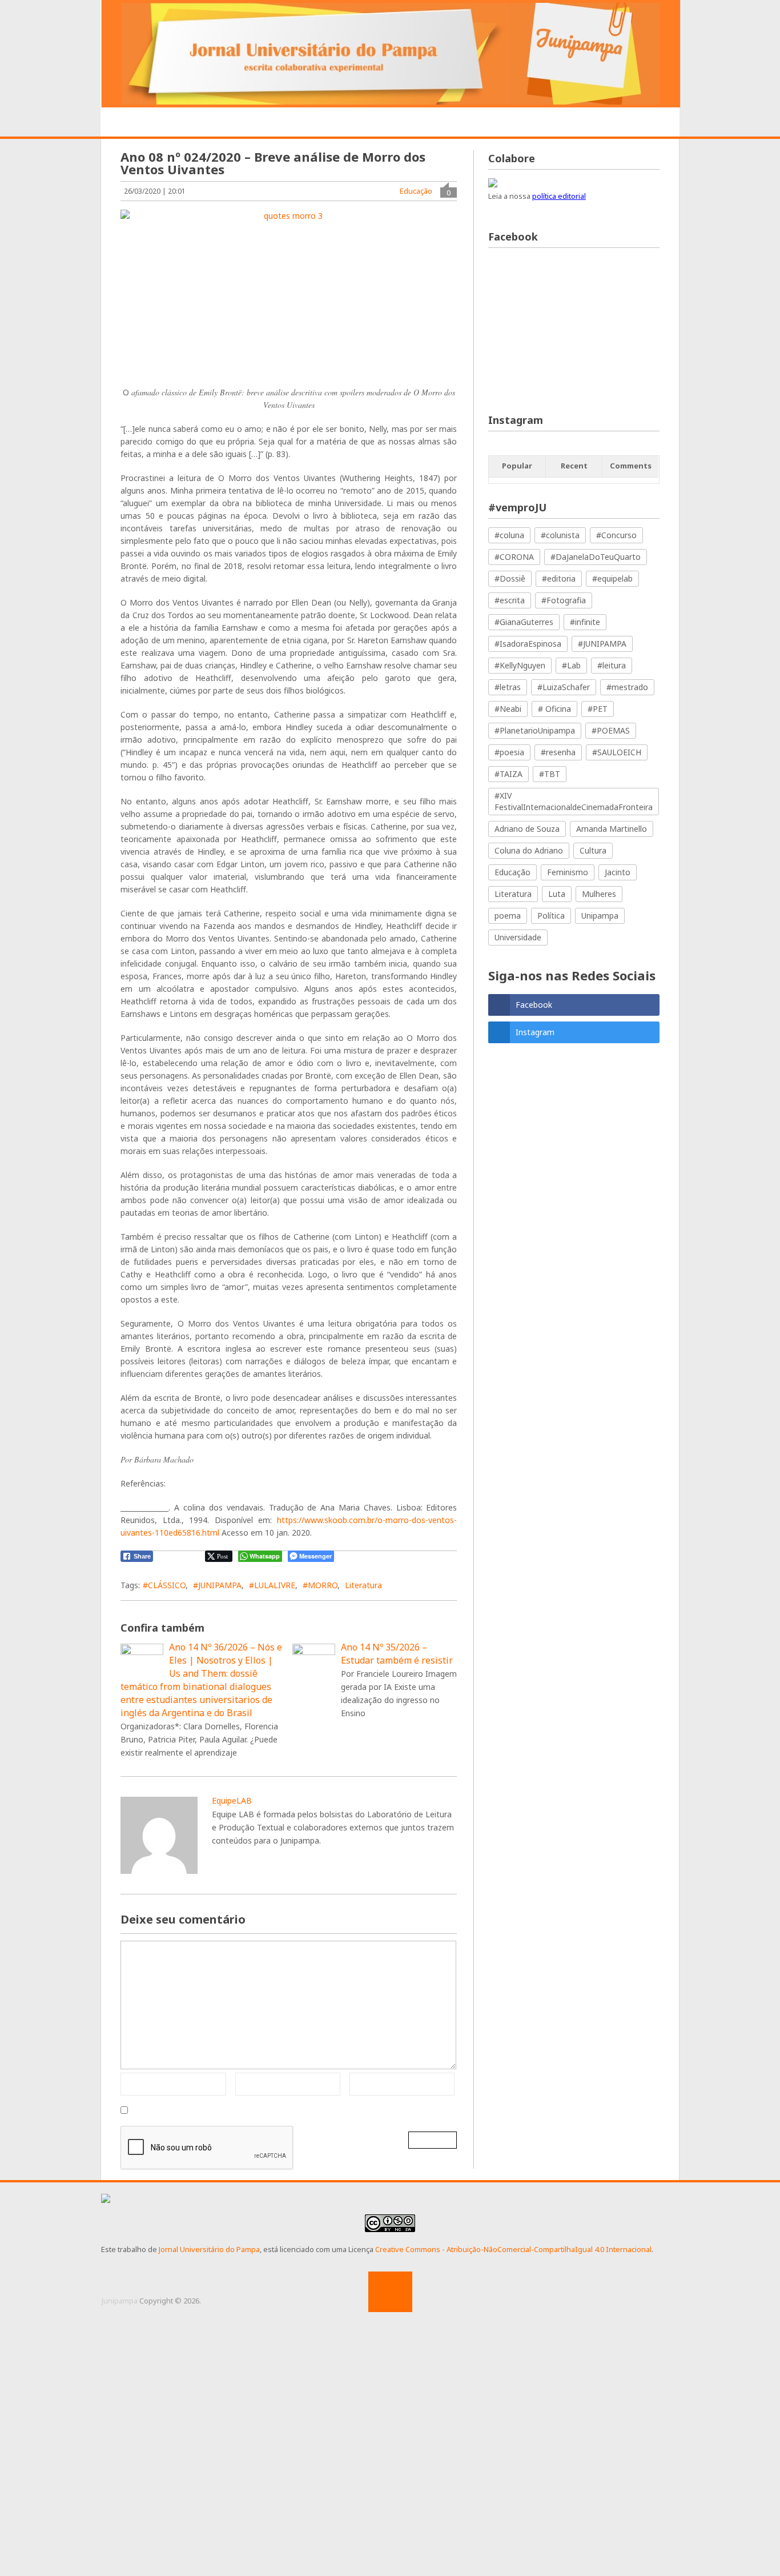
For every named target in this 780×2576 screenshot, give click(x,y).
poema (508, 916)
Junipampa (120, 2301)
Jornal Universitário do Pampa (209, 2249)
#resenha (558, 752)
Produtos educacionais (366, 123)
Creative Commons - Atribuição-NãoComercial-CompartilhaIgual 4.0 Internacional (513, 2249)
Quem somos (198, 123)
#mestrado (627, 687)
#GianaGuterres (524, 622)
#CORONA (514, 557)
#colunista (560, 535)
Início (134, 123)
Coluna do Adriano (529, 850)
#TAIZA (508, 774)
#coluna (509, 535)
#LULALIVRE (272, 1585)
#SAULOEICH (617, 752)
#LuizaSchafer (564, 687)
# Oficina (554, 709)
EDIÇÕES (609, 123)
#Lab (571, 665)
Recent (574, 466)
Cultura (593, 850)
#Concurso (616, 535)
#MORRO (320, 1585)
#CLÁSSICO (164, 1585)
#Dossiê (510, 578)
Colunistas (545, 123)
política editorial (559, 196)
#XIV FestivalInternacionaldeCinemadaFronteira (574, 801)
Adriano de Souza (527, 829)
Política (551, 916)
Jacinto (618, 872)
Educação (416, 191)
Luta (557, 894)
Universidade (518, 937)
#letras (508, 687)
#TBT (550, 774)
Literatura (363, 1585)
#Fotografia (564, 600)
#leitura (612, 665)
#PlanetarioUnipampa (535, 730)
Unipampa (600, 916)
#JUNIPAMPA (217, 1585)
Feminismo (568, 872)
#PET (598, 709)
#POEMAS (611, 730)
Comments (631, 466)
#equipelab (612, 578)
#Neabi (508, 709)
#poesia (509, 752)
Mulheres (599, 894)
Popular (517, 466)
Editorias (269, 123)
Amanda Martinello (612, 829)
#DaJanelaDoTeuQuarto (596, 557)
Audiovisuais (470, 123)
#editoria (559, 578)
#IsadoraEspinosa (528, 644)
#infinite (585, 622)
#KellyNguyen (520, 665)
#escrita (510, 600)
